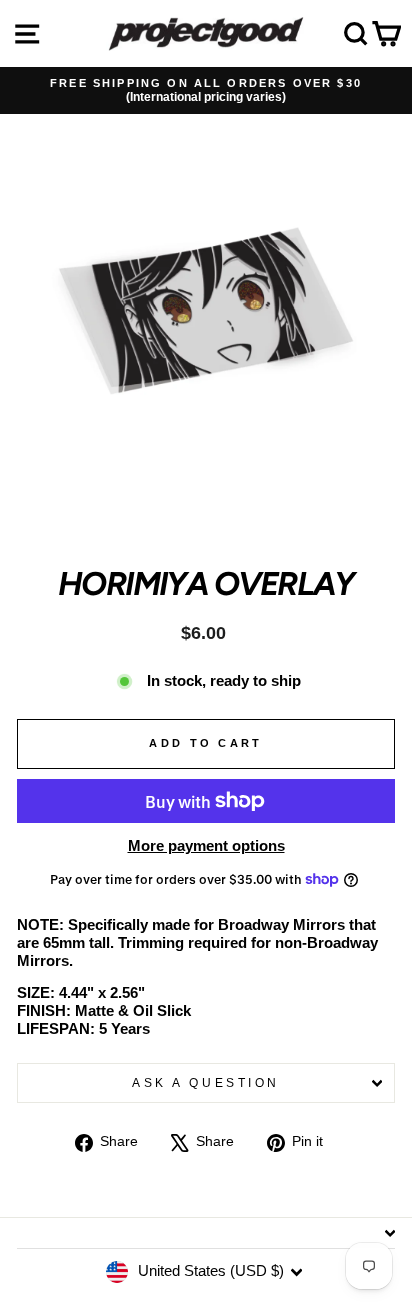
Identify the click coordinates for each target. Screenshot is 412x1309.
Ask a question (205, 1082)
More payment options (206, 846)
